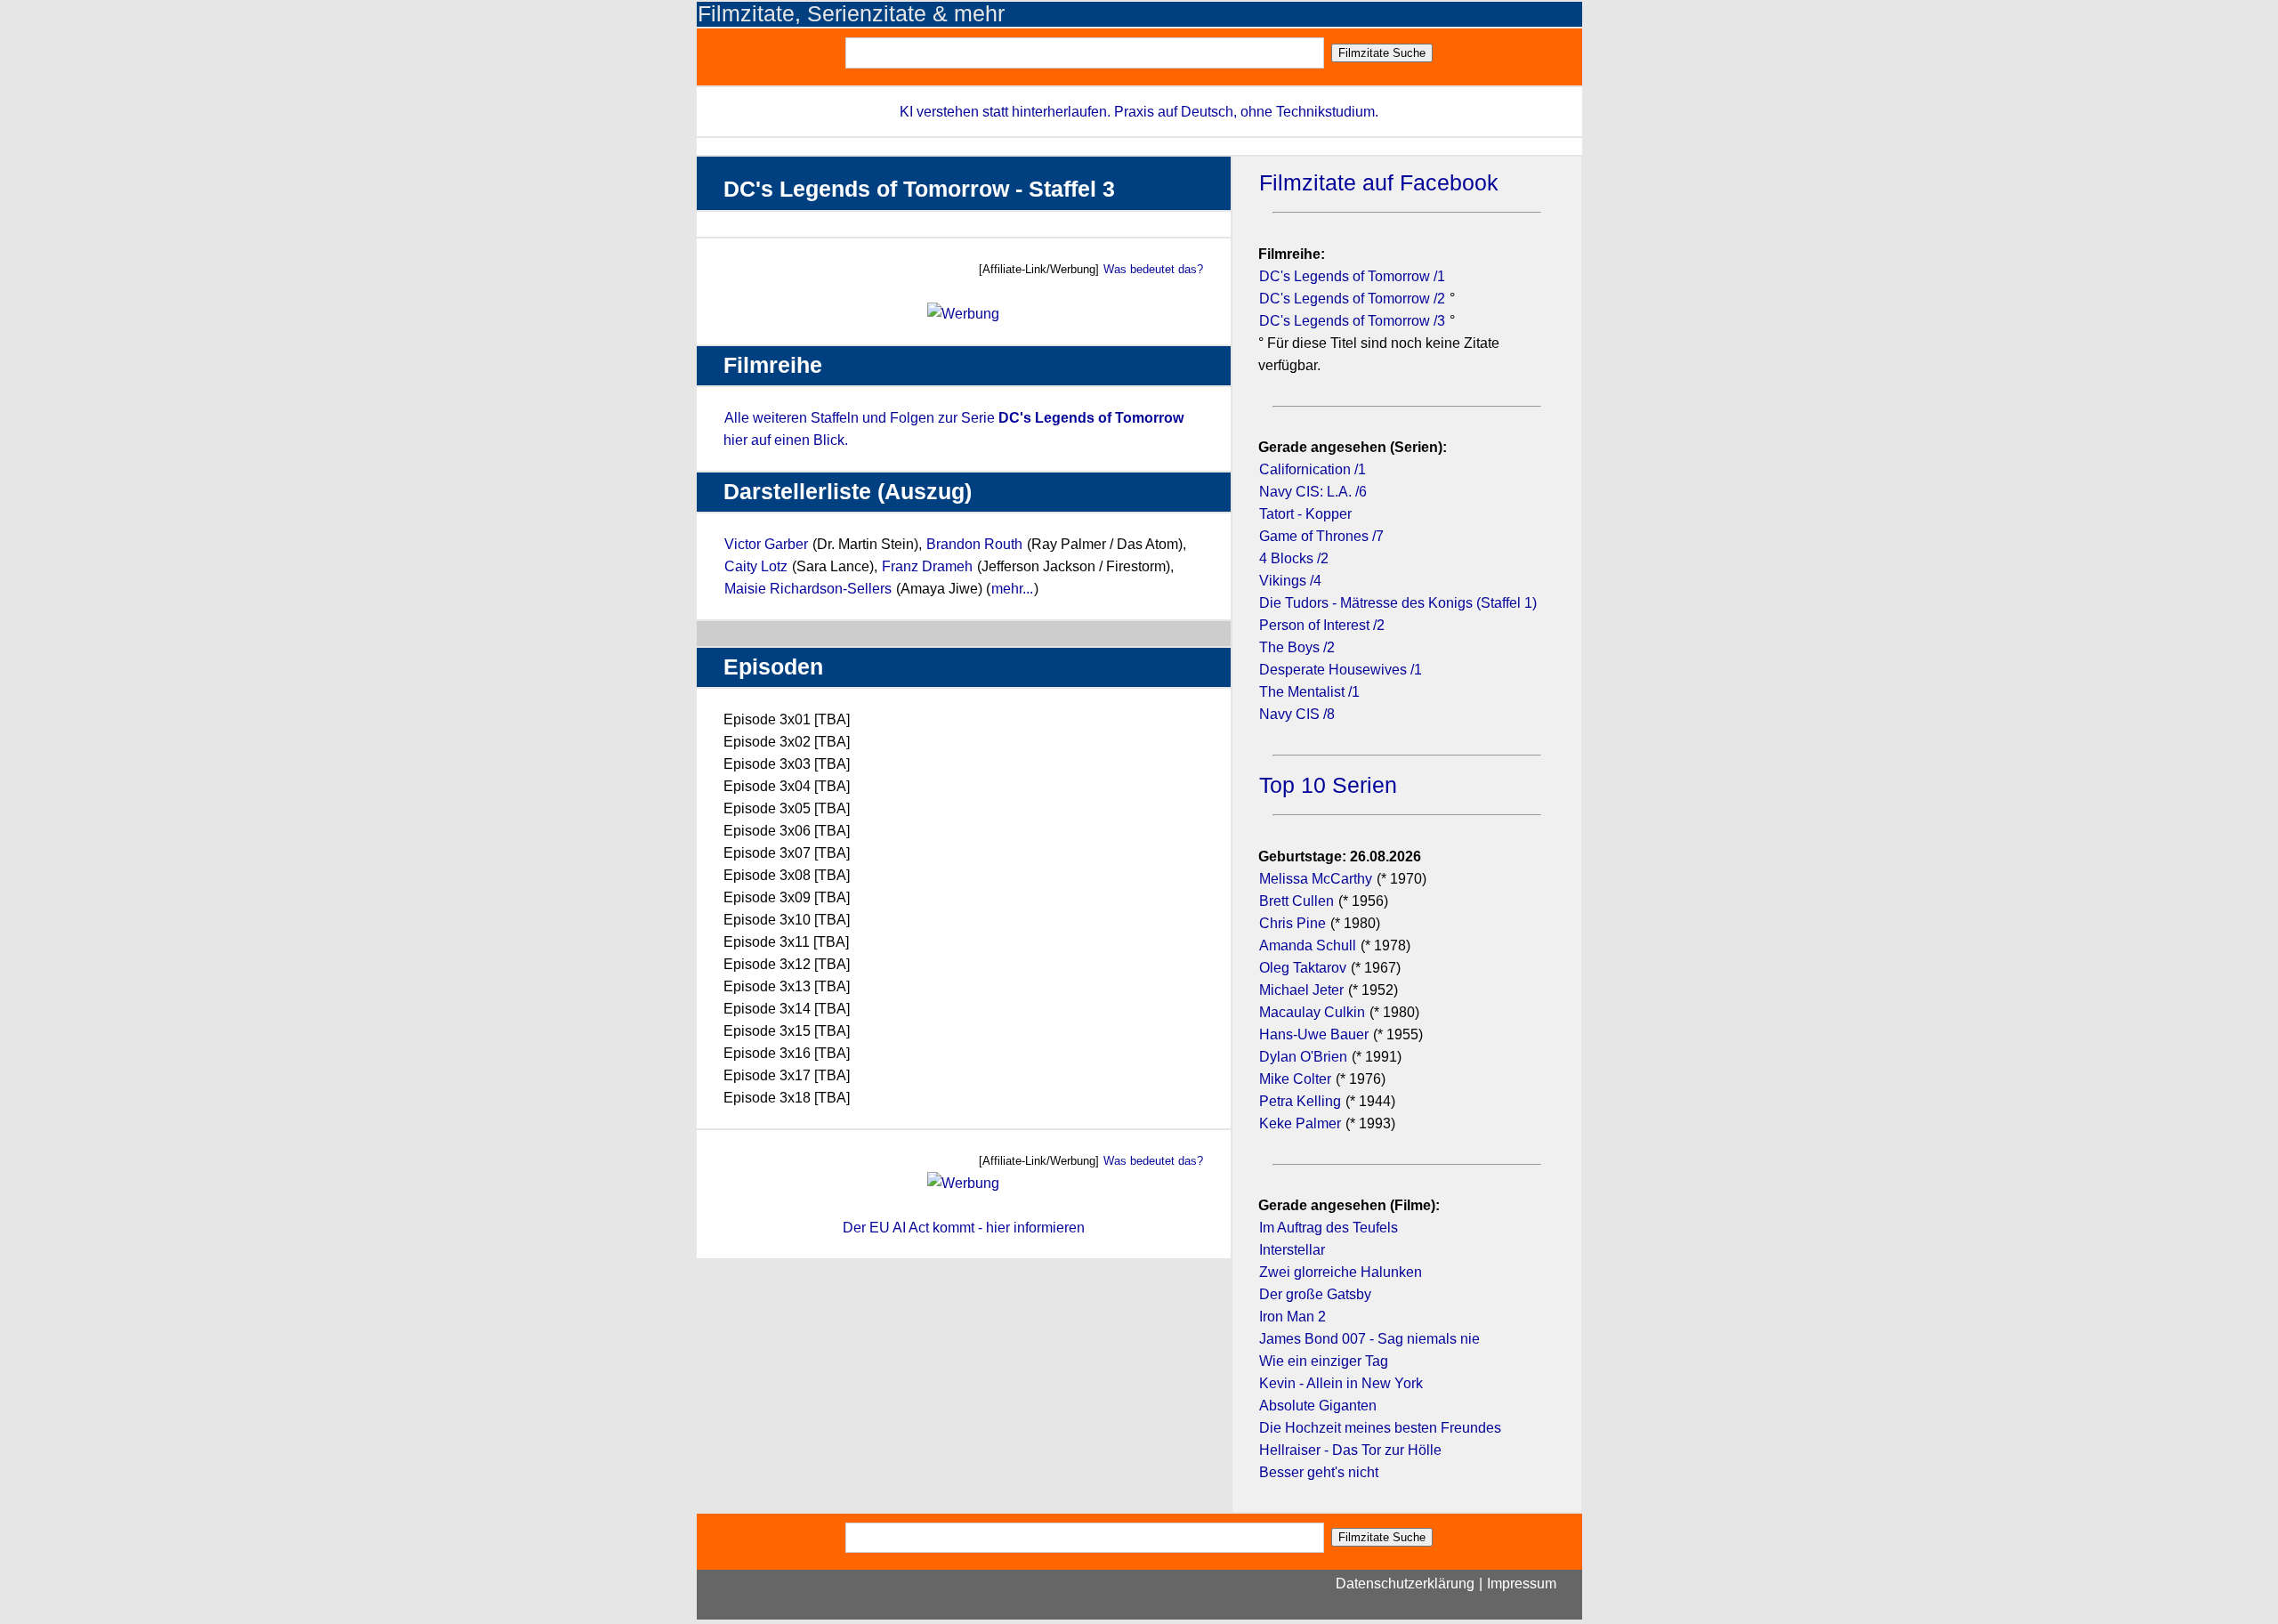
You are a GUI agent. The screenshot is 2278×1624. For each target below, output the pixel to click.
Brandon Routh (974, 544)
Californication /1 (1313, 469)
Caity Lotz (756, 566)
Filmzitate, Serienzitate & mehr (851, 14)
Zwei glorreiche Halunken (1341, 1272)
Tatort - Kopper (1305, 514)
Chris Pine (1292, 923)
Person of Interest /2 (1322, 625)
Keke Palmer (1300, 1123)
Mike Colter (1295, 1079)
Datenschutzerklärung (1405, 1584)
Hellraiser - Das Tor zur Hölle (1350, 1450)
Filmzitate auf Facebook (1379, 183)
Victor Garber (766, 544)
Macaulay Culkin (1312, 1012)
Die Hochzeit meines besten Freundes (1380, 1428)
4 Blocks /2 (1294, 558)
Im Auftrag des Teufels (1329, 1228)
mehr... (1012, 589)
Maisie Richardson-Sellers (808, 589)
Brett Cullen (1297, 901)
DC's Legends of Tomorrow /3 (1352, 321)
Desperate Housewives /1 (1341, 670)
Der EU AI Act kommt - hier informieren (964, 1228)
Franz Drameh (927, 566)
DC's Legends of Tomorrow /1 (1352, 276)
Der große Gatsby (1315, 1294)
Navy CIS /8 (1297, 714)
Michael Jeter (1301, 990)
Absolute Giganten (1318, 1406)
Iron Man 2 (1292, 1317)
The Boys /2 (1297, 647)
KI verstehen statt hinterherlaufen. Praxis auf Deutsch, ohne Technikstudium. (1139, 112)
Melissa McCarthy (1316, 879)
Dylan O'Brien (1303, 1057)
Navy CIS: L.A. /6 (1313, 492)
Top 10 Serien (1328, 785)
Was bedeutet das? (1153, 269)
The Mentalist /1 (1309, 692)
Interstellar (1292, 1250)
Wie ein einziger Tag (1324, 1361)
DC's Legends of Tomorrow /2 (1352, 299)
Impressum (1522, 1584)
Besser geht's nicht (1319, 1472)
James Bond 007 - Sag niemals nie (1369, 1339)
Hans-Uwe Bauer (1314, 1034)
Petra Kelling (1300, 1101)
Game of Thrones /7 (1321, 536)
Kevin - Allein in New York (1341, 1383)
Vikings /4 (1290, 581)
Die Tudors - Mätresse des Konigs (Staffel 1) (1398, 603)
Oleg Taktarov (1303, 968)
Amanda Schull (1308, 945)
